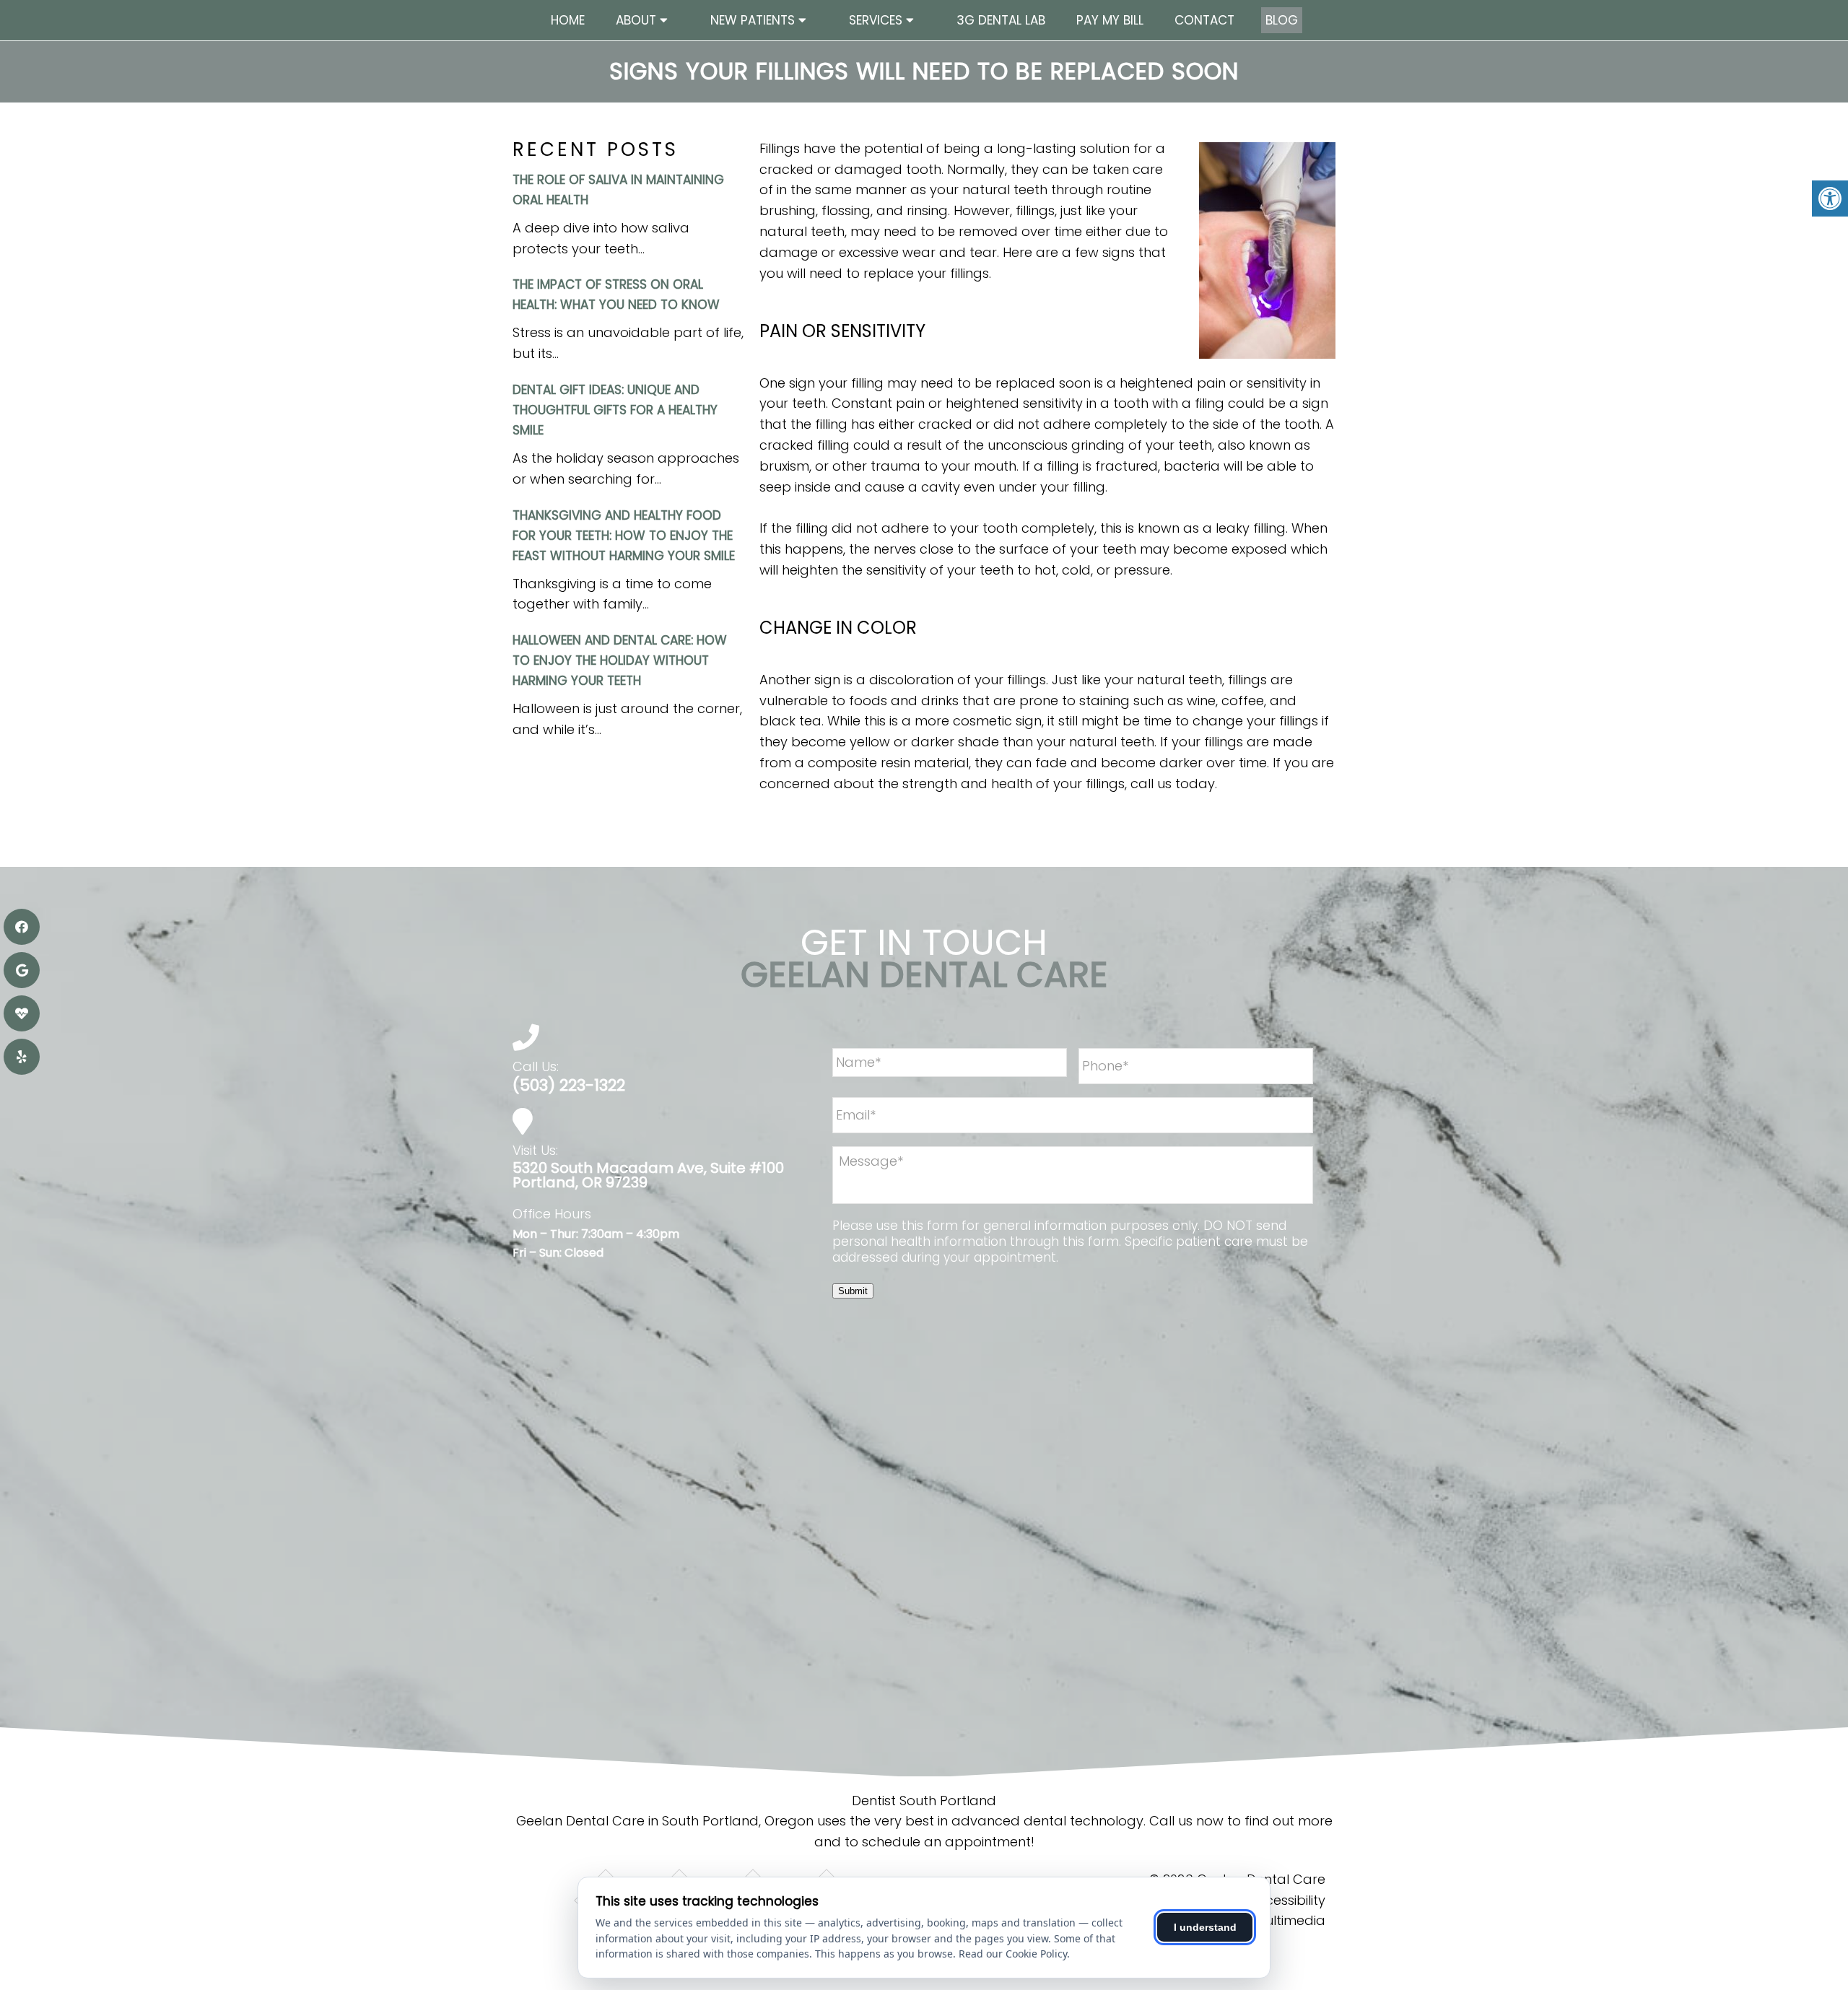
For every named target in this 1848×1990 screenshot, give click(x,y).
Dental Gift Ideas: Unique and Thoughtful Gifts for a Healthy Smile (615, 410)
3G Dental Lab (1001, 20)
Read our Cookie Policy (1013, 1954)
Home (568, 20)
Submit (853, 1291)
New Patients (753, 20)
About (636, 20)
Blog (1282, 20)
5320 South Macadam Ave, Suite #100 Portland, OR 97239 (648, 1175)
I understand (1205, 1927)
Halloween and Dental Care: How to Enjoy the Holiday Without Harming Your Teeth (620, 660)
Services (876, 20)
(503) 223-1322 (569, 1086)
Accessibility (1287, 1900)
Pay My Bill (1110, 20)
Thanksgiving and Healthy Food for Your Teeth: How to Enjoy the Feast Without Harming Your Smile (624, 536)
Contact (1204, 20)
